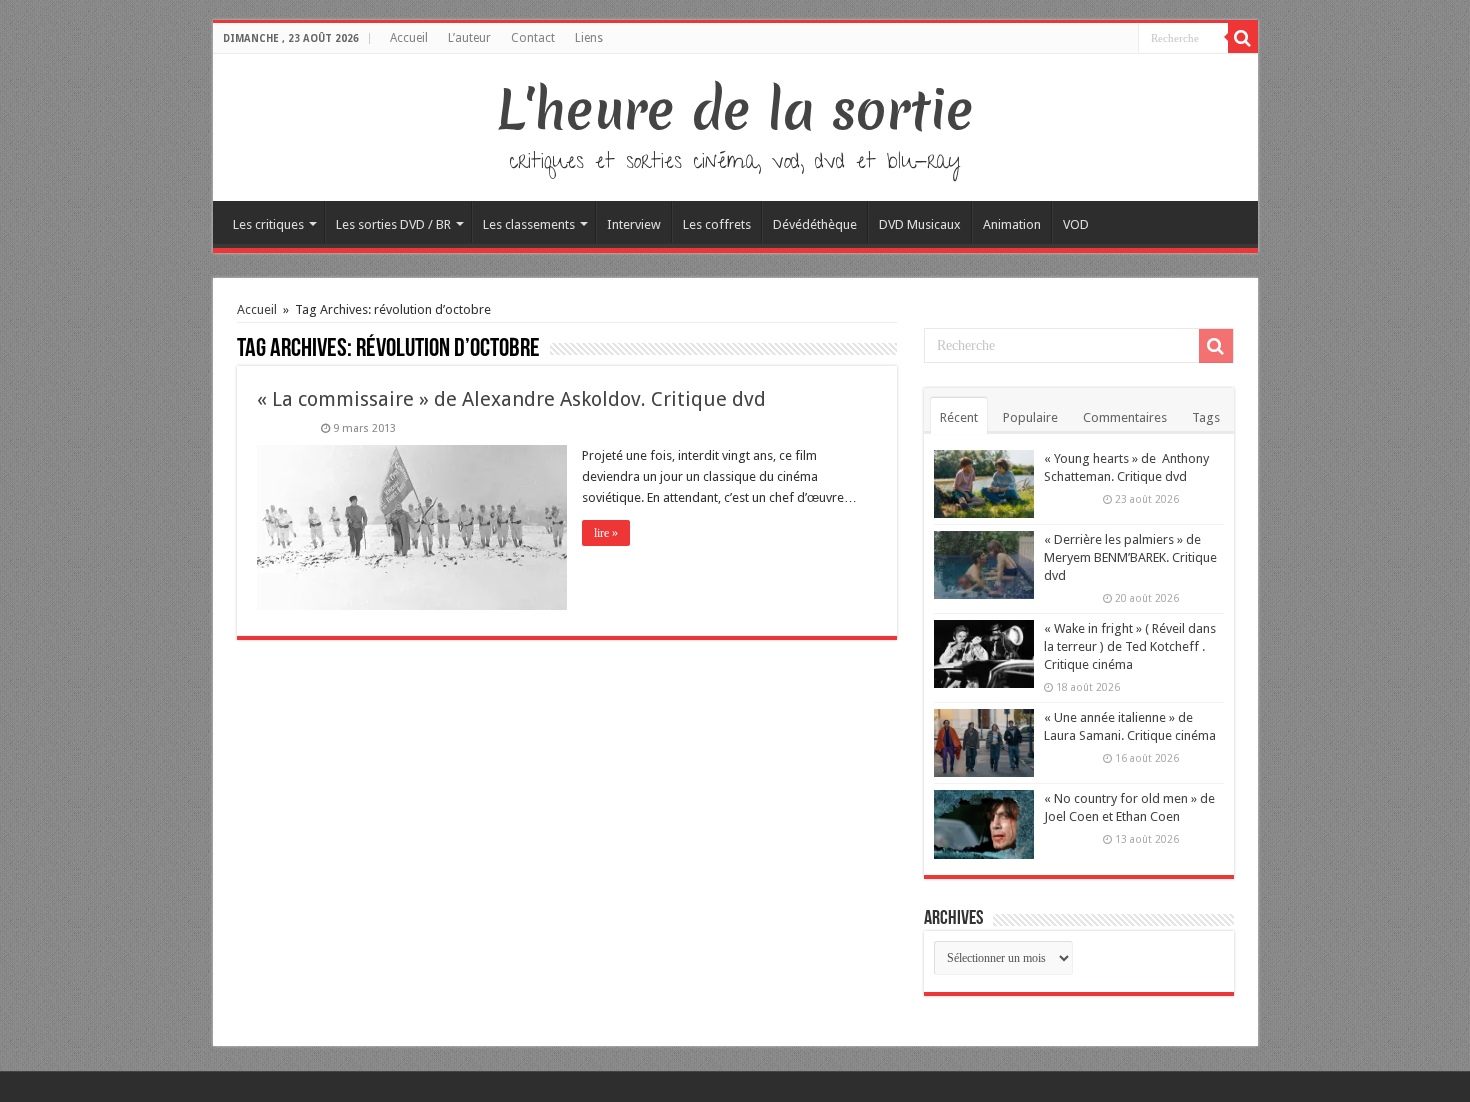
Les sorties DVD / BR (393, 224)
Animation (1012, 224)
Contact (533, 38)
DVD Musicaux (920, 224)
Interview (634, 224)
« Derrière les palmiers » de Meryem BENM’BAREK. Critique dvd (1130, 557)
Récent (959, 417)
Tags (1206, 417)
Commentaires (1125, 417)
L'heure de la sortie (735, 110)
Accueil (409, 38)
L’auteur (469, 38)
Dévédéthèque (815, 224)
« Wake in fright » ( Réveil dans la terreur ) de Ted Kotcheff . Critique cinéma (1130, 646)
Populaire (1030, 417)
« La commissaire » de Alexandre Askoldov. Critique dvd (511, 399)
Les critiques (268, 224)
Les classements (529, 224)
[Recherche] (1243, 38)
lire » (606, 533)
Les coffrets (717, 224)
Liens (589, 38)
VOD (1076, 224)
